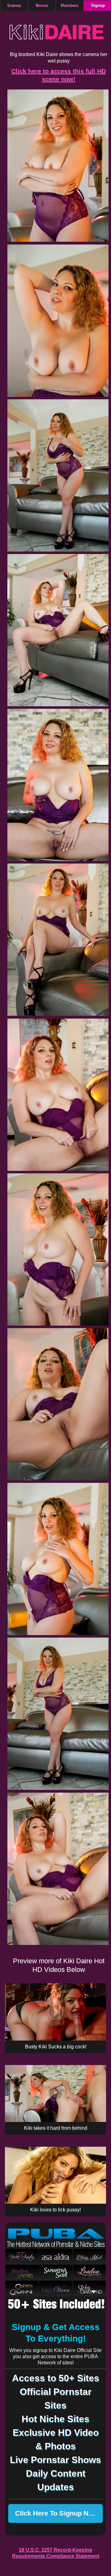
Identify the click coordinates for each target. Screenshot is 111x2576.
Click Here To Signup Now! (58, 2513)
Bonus (42, 6)
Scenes (14, 6)
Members (70, 6)
